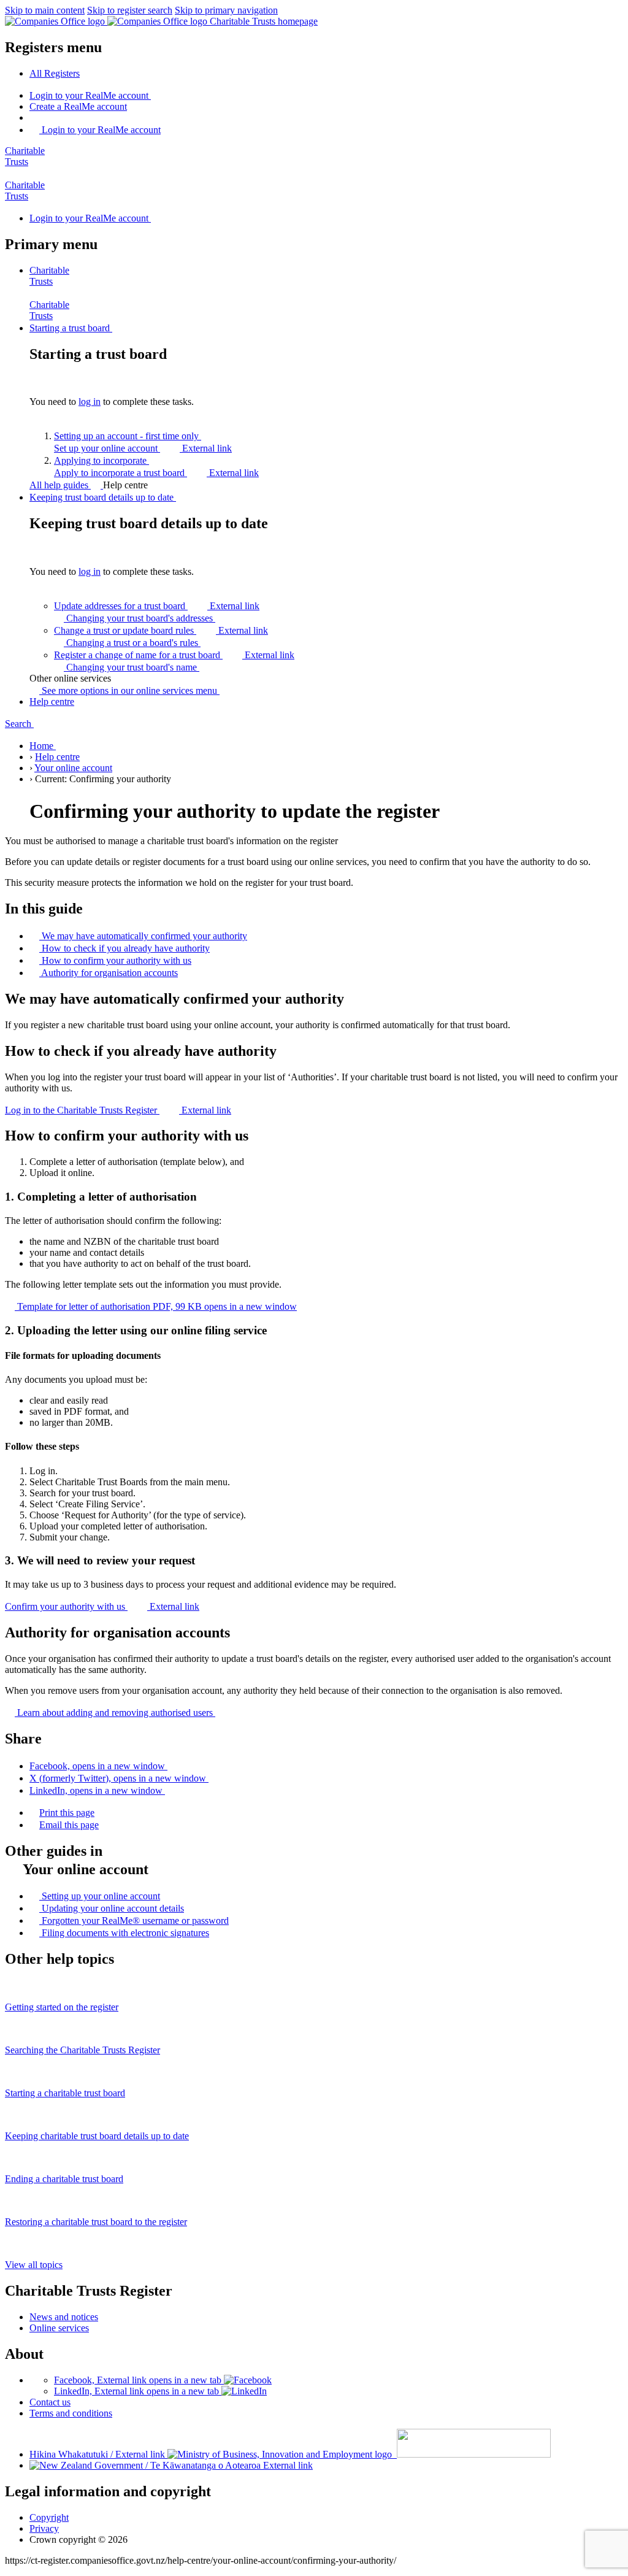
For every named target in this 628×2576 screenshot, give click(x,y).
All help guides (60, 485)
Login (89, 95)
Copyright (49, 2517)
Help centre (57, 757)
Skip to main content (45, 10)
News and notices (64, 2317)
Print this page (67, 1813)
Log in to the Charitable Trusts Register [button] (118, 1110)
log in (90, 402)
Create (78, 106)
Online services (59, 2328)
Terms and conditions (71, 2413)
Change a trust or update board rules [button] (161, 630)
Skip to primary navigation (226, 10)
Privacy (44, 2528)
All (55, 73)
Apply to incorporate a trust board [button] (156, 473)
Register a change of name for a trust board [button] (174, 655)
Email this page (69, 1825)
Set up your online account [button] (143, 448)
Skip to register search (130, 10)
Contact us (50, 2402)
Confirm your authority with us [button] (102, 1606)
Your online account (73, 768)
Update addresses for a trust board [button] (157, 606)
